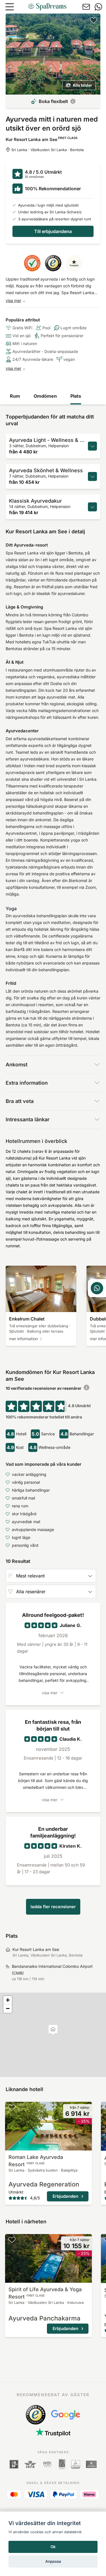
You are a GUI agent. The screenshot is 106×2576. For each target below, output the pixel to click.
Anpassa (53, 2561)
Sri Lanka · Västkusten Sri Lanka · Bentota (47, 150)
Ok (53, 2547)
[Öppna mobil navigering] (10, 7)
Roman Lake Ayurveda (36, 2161)
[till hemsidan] (47, 7)
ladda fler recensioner (53, 1907)
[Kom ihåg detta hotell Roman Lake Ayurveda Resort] (12, 2107)
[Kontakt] (86, 7)
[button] (53, 2030)
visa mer (13, 300)
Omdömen (45, 396)
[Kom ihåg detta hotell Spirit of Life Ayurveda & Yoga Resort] (12, 2240)
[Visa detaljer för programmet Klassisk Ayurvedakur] (92, 507)
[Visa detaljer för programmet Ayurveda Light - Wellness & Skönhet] (92, 446)
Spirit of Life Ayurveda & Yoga (45, 2293)
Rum (15, 396)
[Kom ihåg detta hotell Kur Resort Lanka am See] (94, 20)
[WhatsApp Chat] (97, 1288)
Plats (76, 396)
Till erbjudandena (53, 231)
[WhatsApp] (98, 7)
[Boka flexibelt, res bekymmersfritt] (73, 101)
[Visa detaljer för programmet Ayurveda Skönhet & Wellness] (92, 476)
